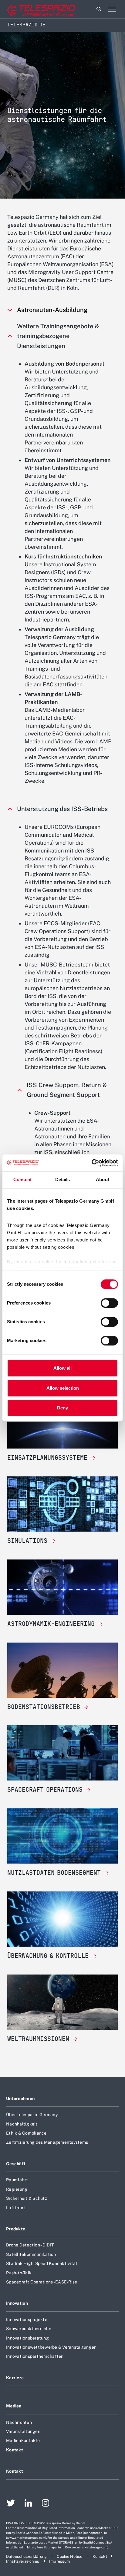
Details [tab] (63, 1179)
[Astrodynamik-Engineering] (62, 1587)
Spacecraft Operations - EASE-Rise (42, 2282)
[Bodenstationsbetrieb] (62, 1670)
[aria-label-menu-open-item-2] (112, 9)
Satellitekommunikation (31, 2254)
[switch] (109, 1303)
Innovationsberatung (27, 2338)
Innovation (17, 2303)
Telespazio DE (26, 25)
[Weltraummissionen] (62, 2002)
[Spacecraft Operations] (62, 1753)
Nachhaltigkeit (22, 2124)
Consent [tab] (22, 1179)
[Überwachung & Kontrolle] (62, 1919)
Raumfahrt (17, 2180)
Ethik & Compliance (26, 2133)
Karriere (15, 2378)
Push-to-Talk (19, 2273)
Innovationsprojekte (27, 2320)
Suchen (99, 9)
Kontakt (15, 2450)
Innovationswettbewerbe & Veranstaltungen (51, 2347)
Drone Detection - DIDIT (30, 2245)
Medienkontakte (23, 2440)
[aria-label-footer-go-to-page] (11, 2504)
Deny (62, 1408)
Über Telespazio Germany (32, 2115)
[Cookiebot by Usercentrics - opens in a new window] (91, 1163)
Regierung (17, 2189)
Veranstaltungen (23, 2431)
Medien (14, 2406)
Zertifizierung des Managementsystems (47, 2142)
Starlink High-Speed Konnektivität (42, 2263)
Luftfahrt (16, 2208)
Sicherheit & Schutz (27, 2198)
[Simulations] (62, 1504)
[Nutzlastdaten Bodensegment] (62, 1836)
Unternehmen (20, 2099)
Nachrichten (19, 2422)
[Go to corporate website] (30, 9)
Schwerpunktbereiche (29, 2329)
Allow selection (63, 1388)
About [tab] (103, 1179)
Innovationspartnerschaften (35, 2356)
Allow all (62, 1368)
